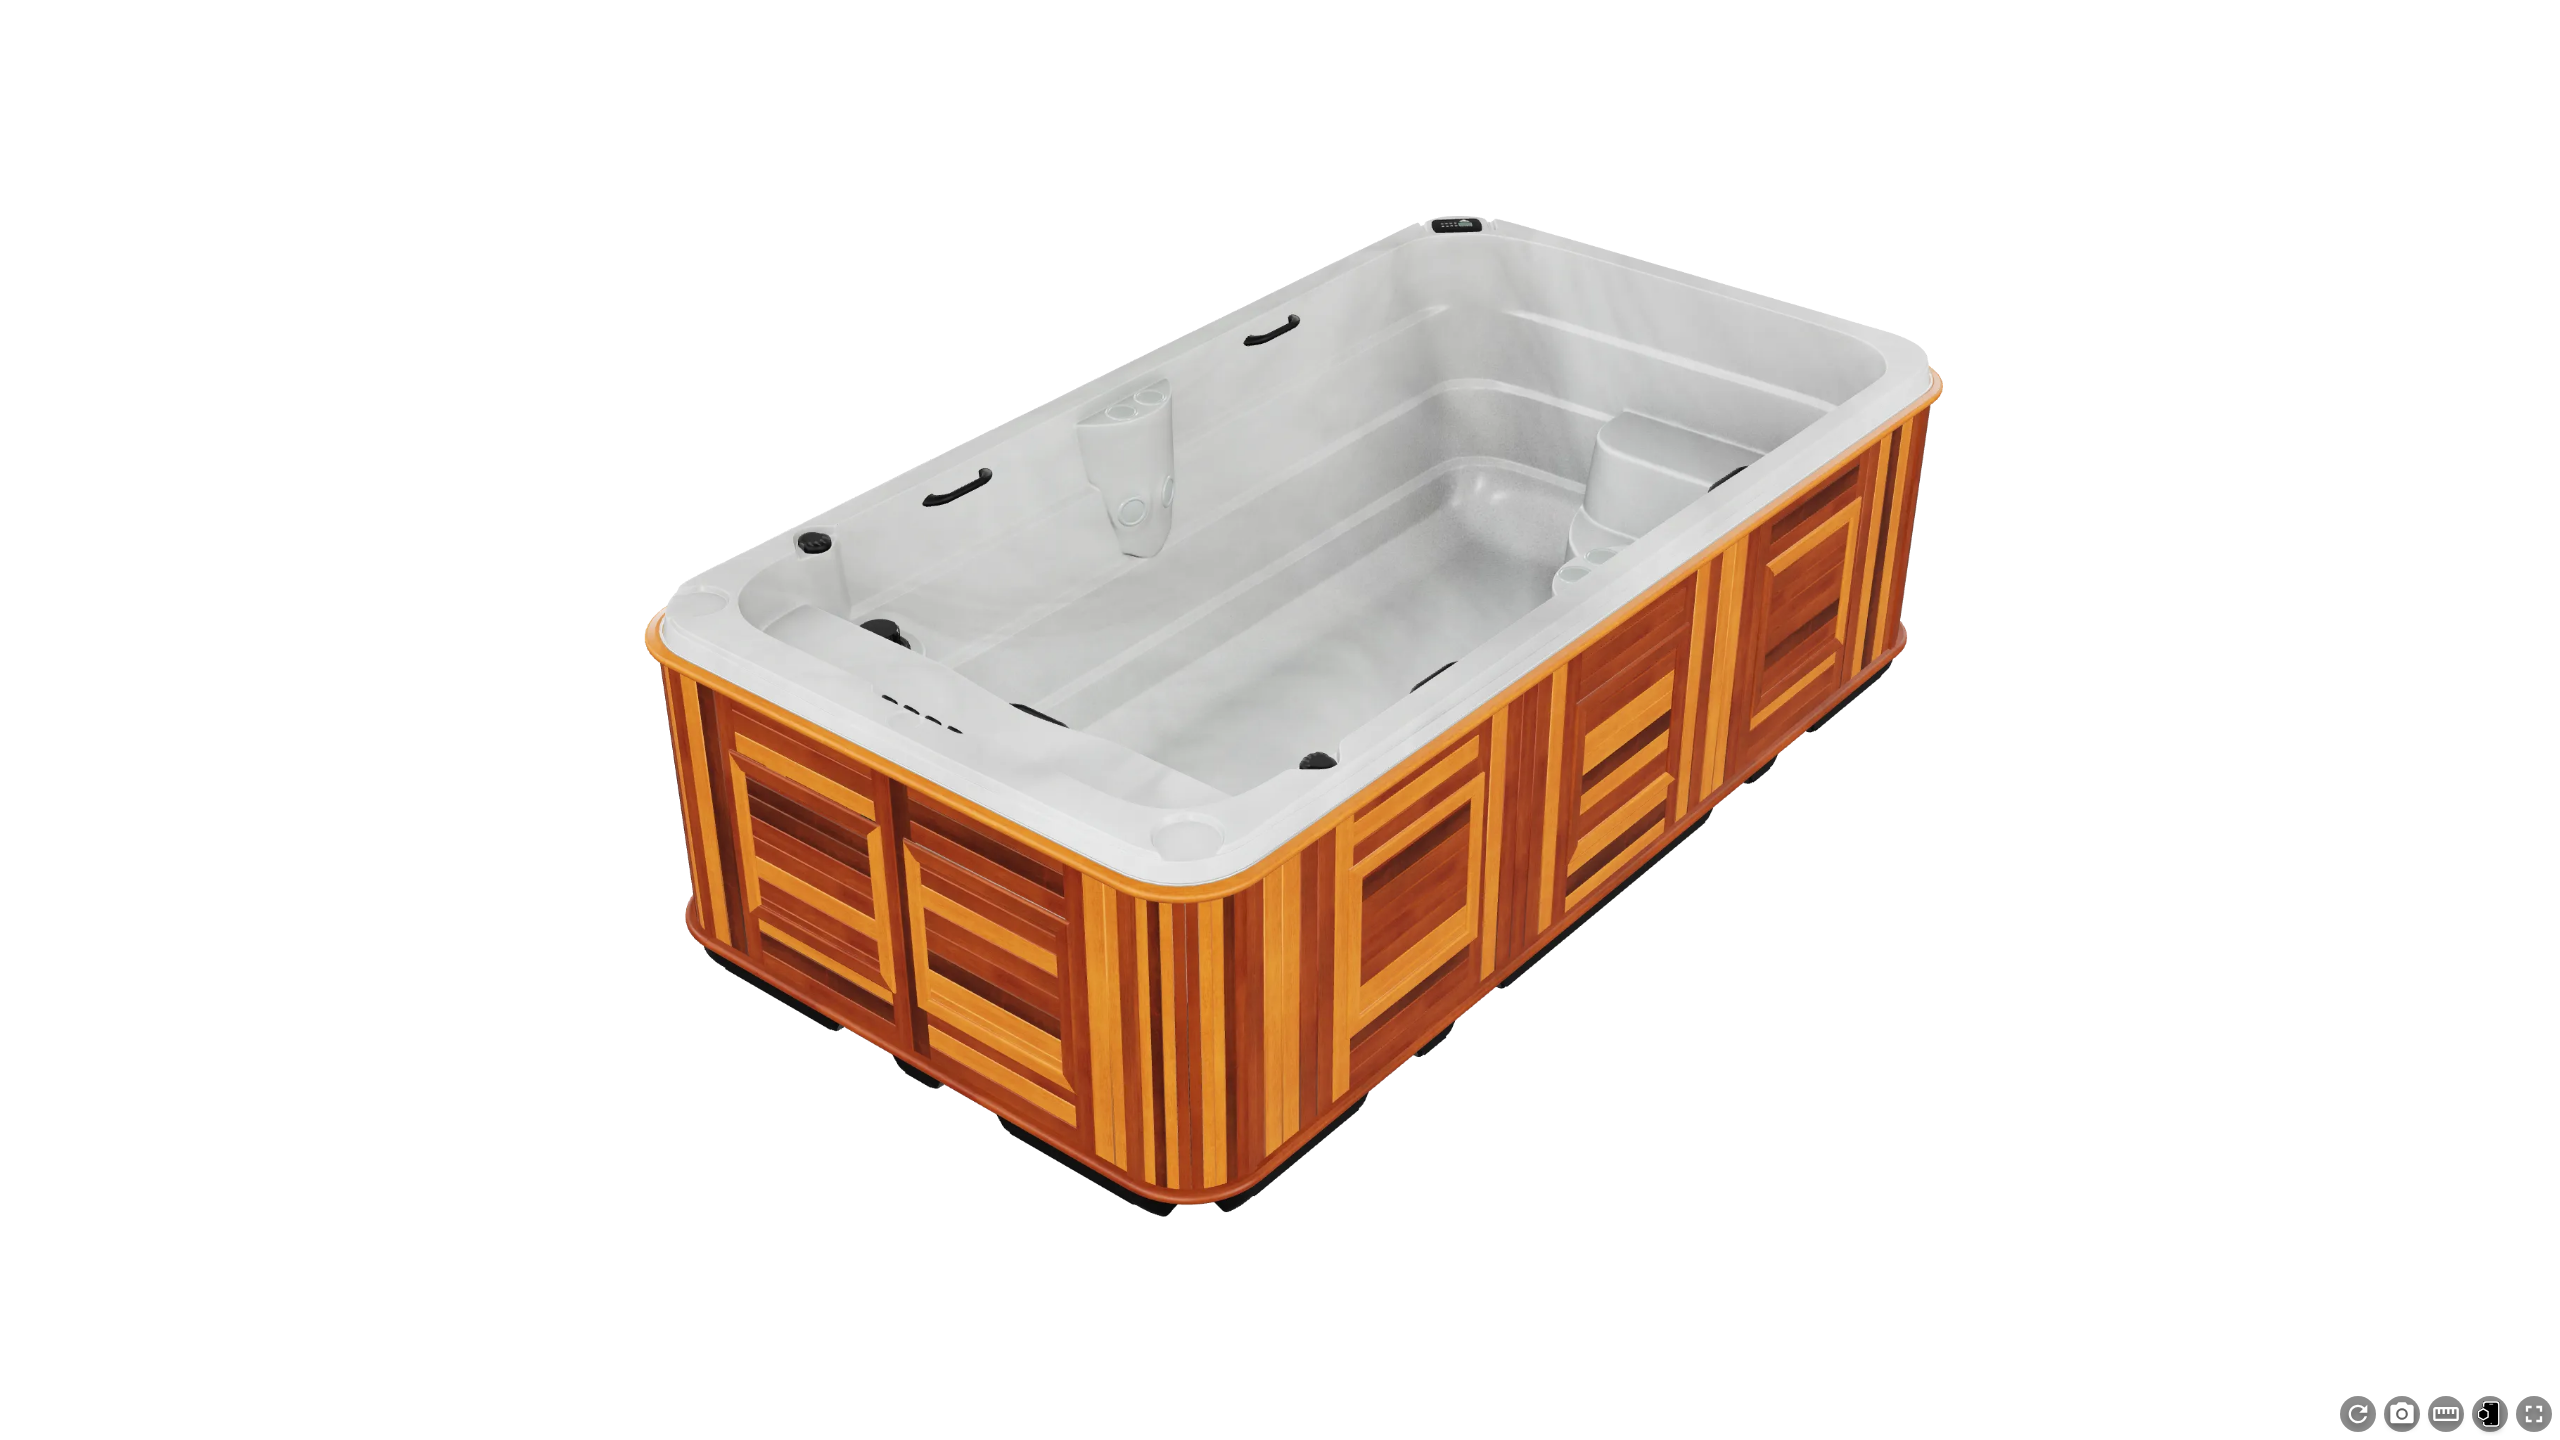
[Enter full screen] (2534, 1414)
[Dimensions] (2446, 1414)
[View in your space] (2490, 1414)
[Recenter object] (2358, 1414)
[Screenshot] (2402, 1414)
